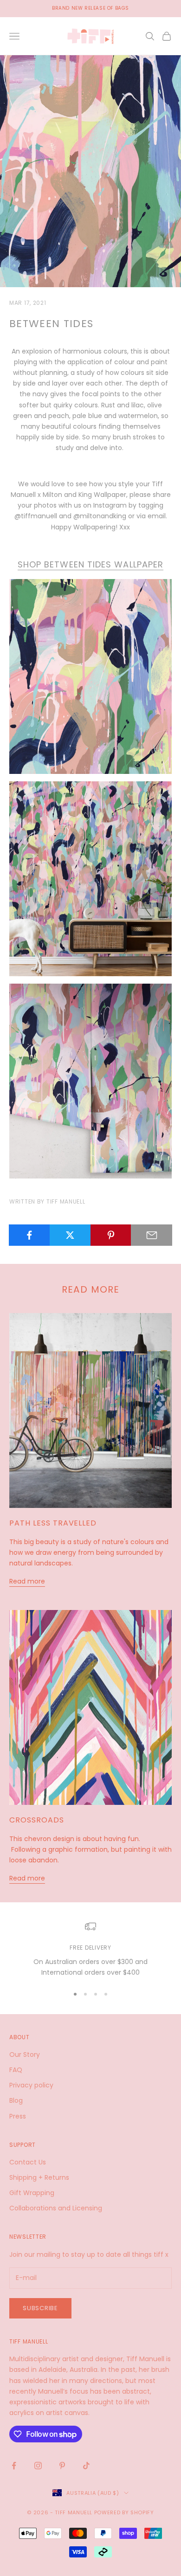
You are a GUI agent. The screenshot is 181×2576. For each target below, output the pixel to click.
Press (18, 2116)
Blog (16, 2100)
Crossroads (37, 1820)
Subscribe (40, 2308)
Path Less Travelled (53, 1523)
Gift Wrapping (32, 2193)
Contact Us (28, 2162)
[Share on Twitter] (70, 1235)
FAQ (16, 2070)
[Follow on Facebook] (14, 2466)
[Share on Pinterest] (111, 1235)
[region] (90, 1949)
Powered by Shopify (124, 2512)
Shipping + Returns (39, 2177)
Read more (27, 1581)
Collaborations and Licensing (56, 2208)
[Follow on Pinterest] (62, 2466)
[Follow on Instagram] (38, 2466)
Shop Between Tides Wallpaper (90, 564)
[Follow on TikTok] (86, 2466)
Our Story (25, 2054)
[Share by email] (152, 1235)
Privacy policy (31, 2085)
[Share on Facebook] (29, 1235)
